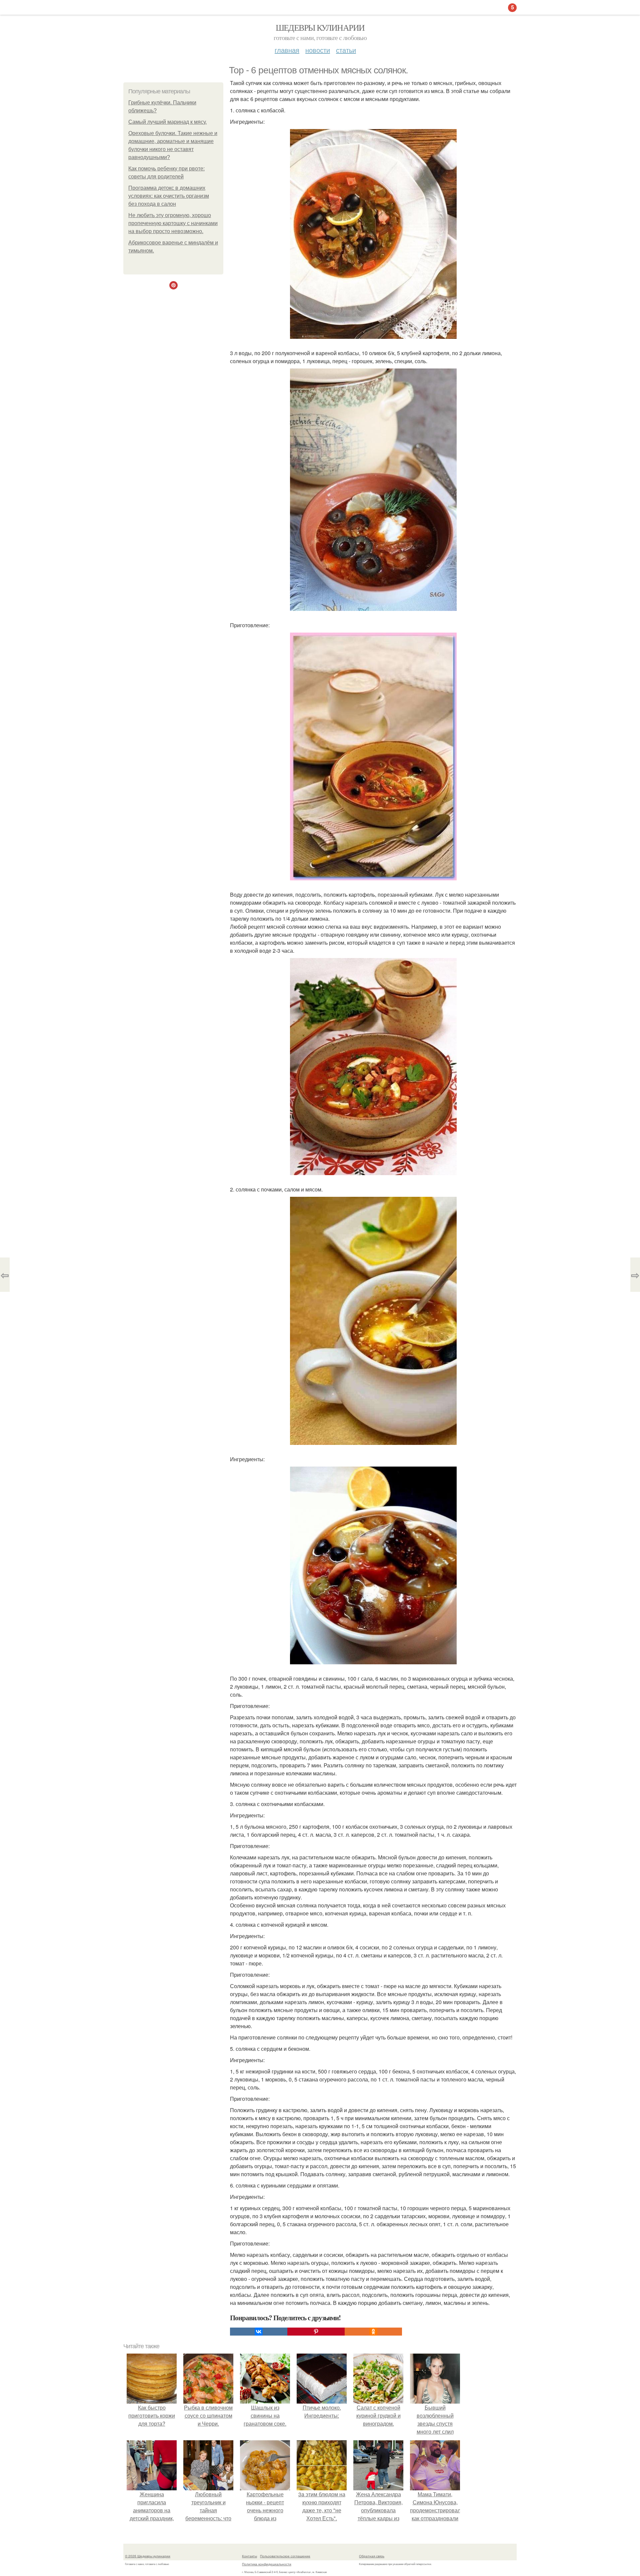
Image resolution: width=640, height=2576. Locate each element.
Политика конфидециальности (267, 2564)
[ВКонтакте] (259, 2332)
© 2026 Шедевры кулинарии (148, 2556)
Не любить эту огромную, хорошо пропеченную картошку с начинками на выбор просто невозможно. (173, 223)
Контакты (249, 2556)
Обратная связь (372, 2556)
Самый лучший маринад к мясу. (167, 122)
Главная (287, 50)
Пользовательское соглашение (285, 2556)
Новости (318, 50)
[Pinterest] (316, 2332)
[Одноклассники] (373, 2332)
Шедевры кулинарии (320, 27)
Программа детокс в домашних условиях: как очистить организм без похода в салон (169, 196)
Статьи (346, 50)
